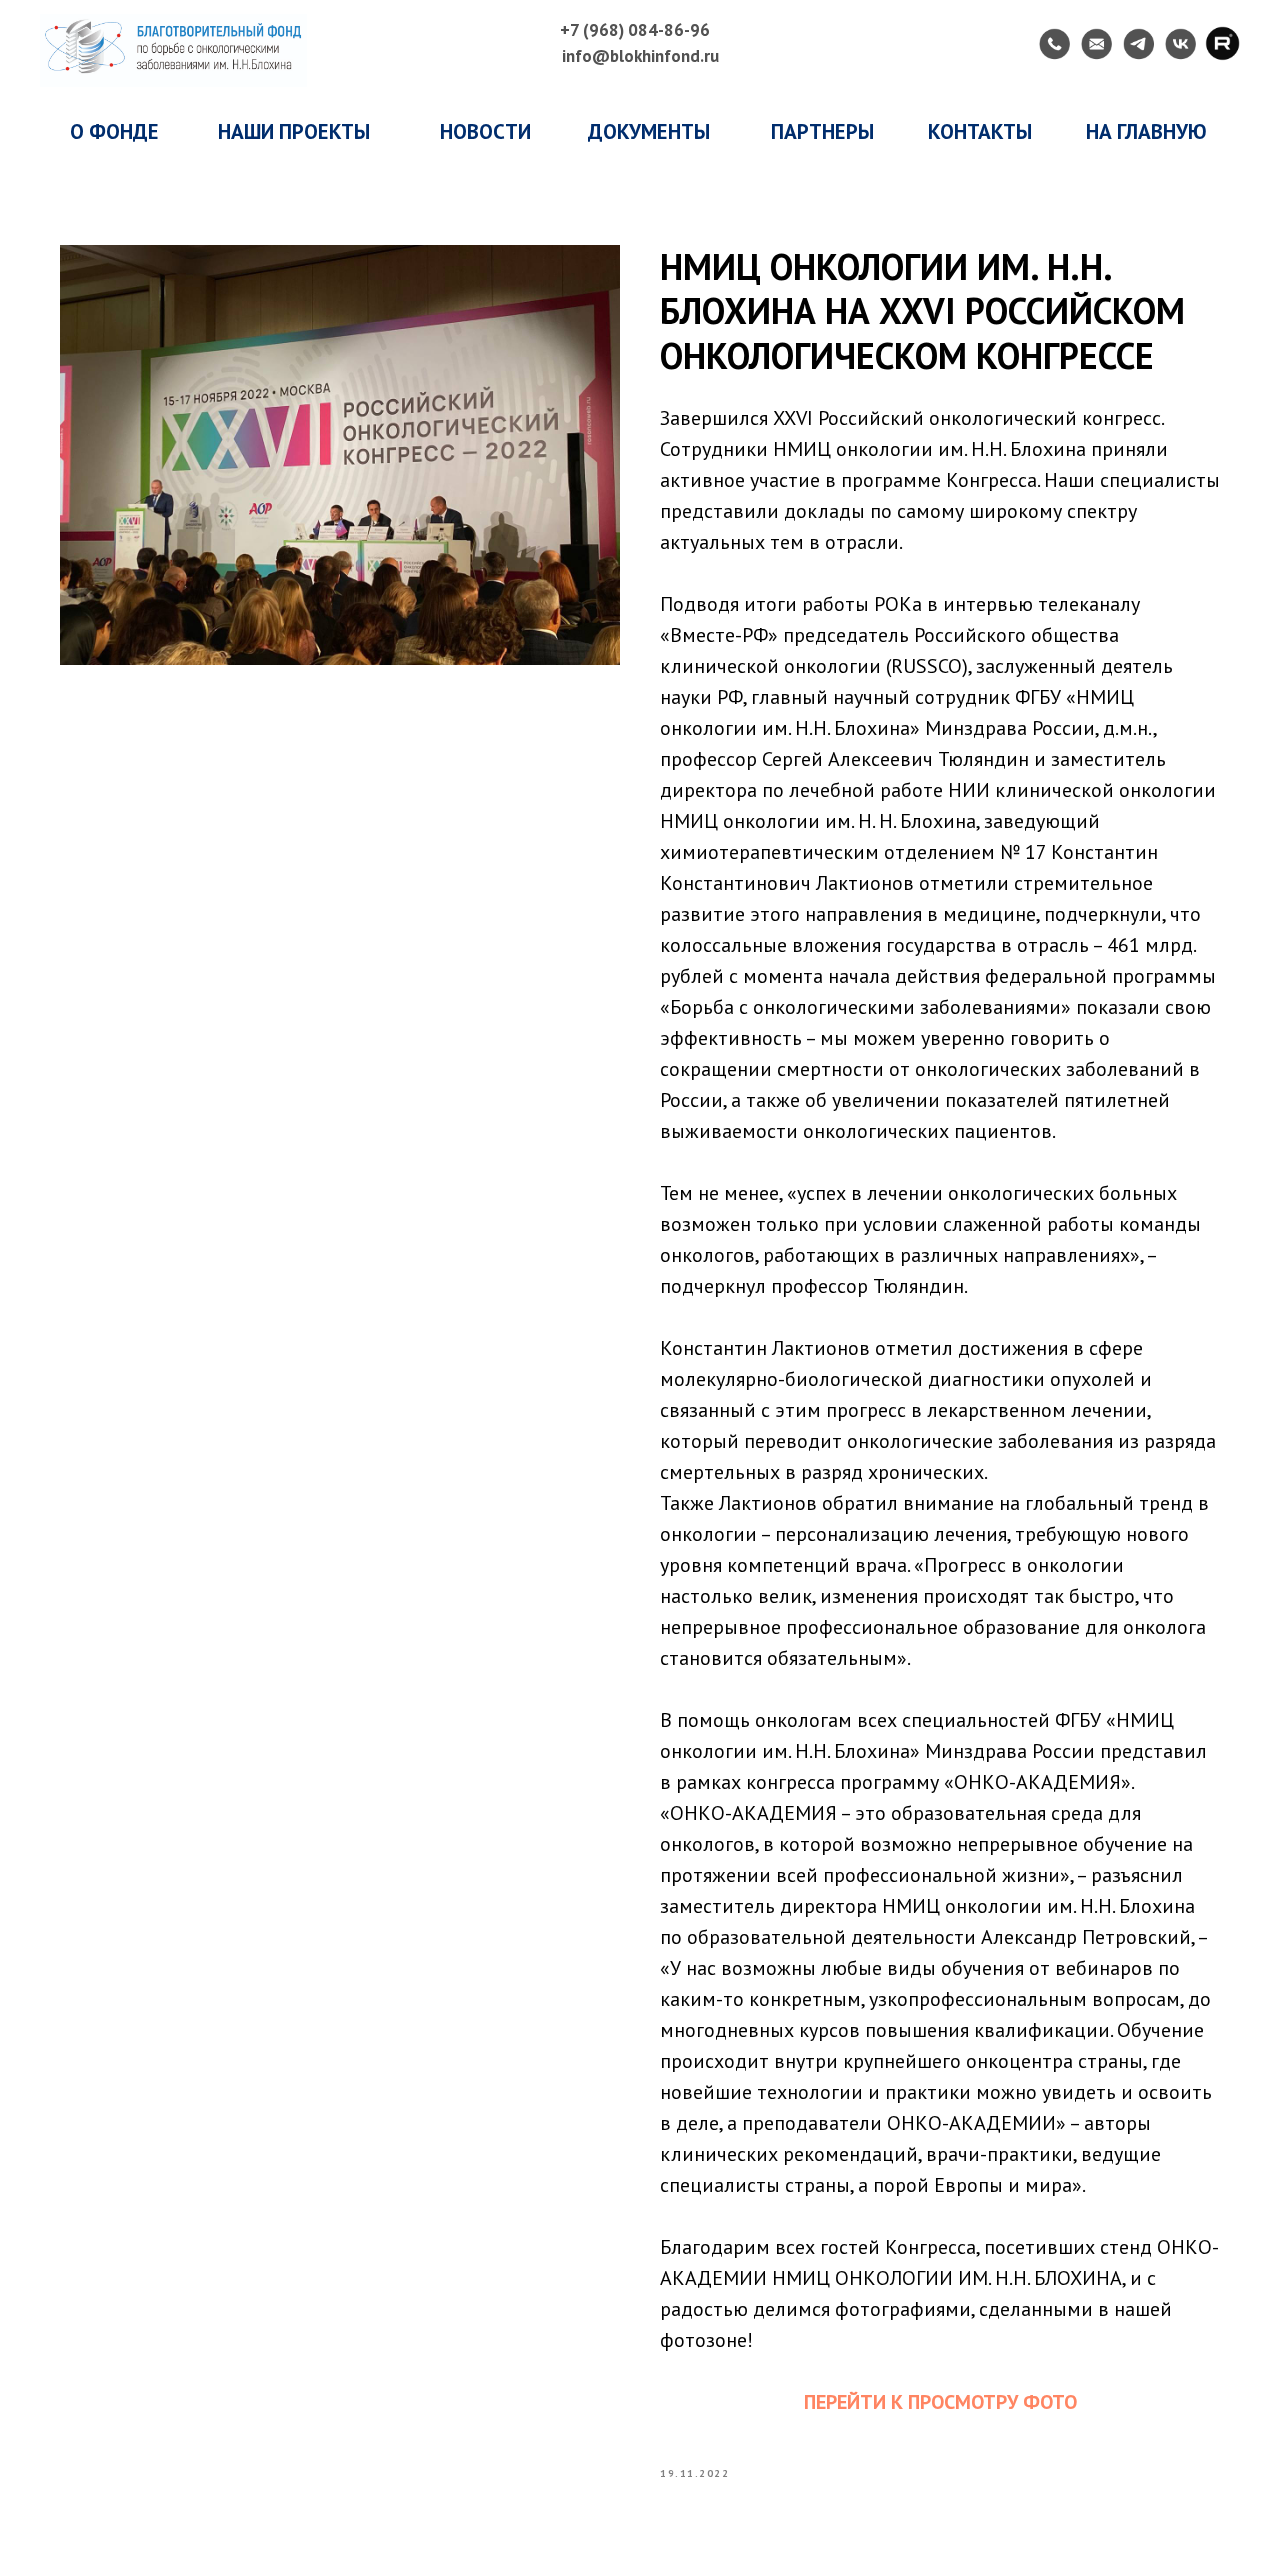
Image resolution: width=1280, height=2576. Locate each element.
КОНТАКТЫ (980, 131)
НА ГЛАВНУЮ (1146, 131)
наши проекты (294, 131)
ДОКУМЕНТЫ (649, 131)
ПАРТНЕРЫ (822, 131)
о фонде (114, 131)
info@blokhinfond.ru (640, 56)
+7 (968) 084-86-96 (635, 30)
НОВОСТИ (485, 131)
